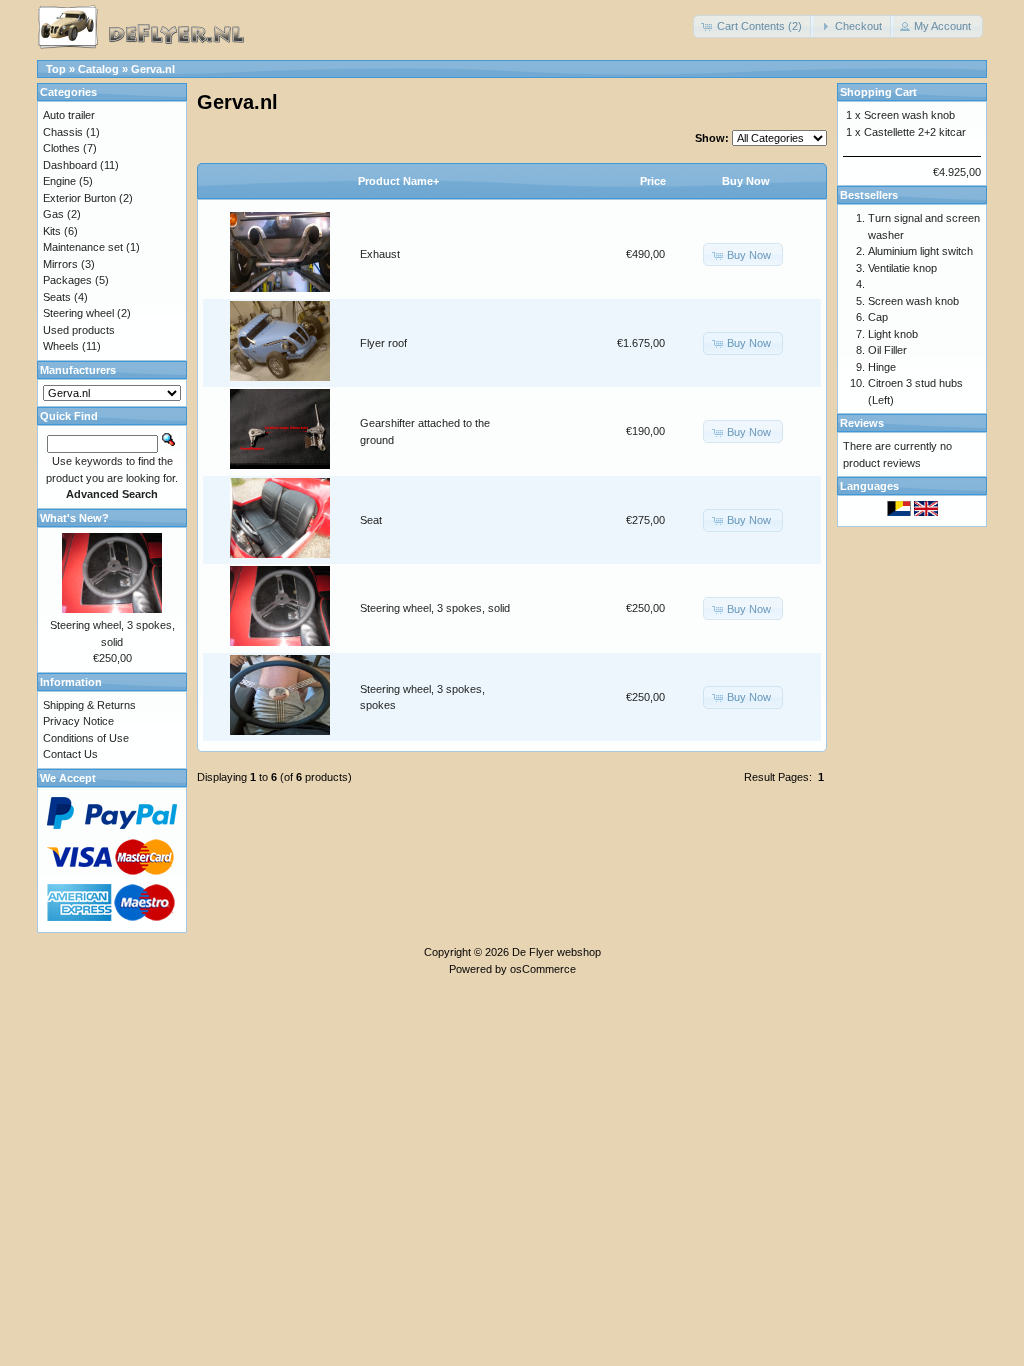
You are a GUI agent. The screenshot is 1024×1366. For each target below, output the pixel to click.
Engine (59, 181)
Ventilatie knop (902, 268)
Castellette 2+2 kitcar (915, 132)
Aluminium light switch (920, 251)
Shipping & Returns (89, 705)
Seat (371, 520)
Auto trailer (69, 115)
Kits (52, 231)
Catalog (98, 69)
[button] (753, 26)
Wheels (61, 346)
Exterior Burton (79, 198)
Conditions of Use (86, 738)
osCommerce (543, 969)
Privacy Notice (78, 721)
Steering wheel (78, 313)
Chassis (63, 132)
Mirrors (60, 264)
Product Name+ (398, 181)
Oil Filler (887, 350)
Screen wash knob (909, 115)
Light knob (893, 334)
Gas (53, 214)
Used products (79, 330)
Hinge (882, 367)
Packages (67, 280)
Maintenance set (83, 247)
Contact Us (70, 754)
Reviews (862, 423)
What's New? (74, 518)
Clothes (61, 148)
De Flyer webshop (556, 952)
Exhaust (380, 254)
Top (56, 69)
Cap (878, 317)
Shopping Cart (878, 92)
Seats (57, 297)
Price (653, 181)
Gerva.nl (153, 69)
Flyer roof (383, 343)
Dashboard (70, 165)
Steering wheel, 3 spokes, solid (435, 608)
